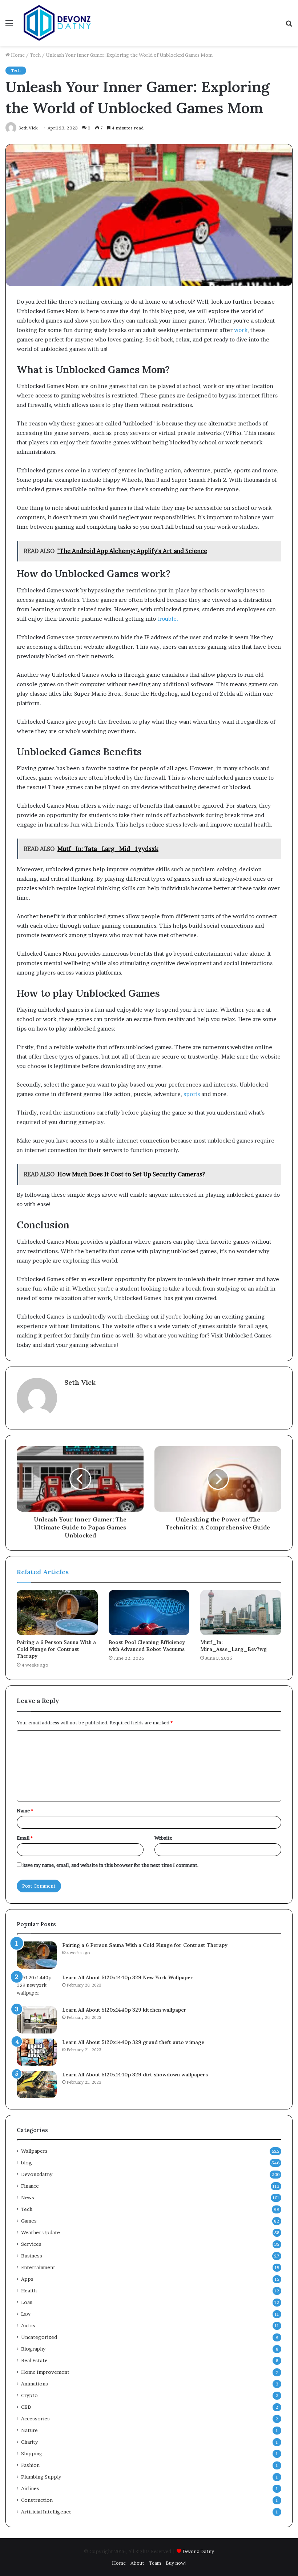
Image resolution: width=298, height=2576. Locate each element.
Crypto (29, 2395)
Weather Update (41, 2232)
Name (25, 1811)
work (241, 330)
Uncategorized (39, 2337)
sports (192, 1094)
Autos (28, 2325)
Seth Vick (80, 1382)
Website (163, 1838)
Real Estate (34, 2360)
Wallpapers (34, 2151)
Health (29, 2291)
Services (31, 2244)
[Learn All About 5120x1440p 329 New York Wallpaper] (37, 1987)
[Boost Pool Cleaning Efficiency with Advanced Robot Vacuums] (149, 1613)
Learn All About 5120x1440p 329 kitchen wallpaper (124, 2010)
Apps (27, 2279)
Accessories (35, 2419)
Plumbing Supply (41, 2477)
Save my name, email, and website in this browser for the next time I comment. (111, 1865)
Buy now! (176, 2563)
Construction (37, 2500)
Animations (35, 2384)
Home (17, 55)
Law (26, 2314)
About (137, 2563)
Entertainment (38, 2267)
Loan (27, 2302)
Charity (29, 2442)
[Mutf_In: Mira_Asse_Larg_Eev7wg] (241, 1613)
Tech (35, 55)
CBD (26, 2407)
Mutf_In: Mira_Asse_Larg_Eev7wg (233, 1646)
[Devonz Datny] (58, 23)
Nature (29, 2430)
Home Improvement (45, 2372)
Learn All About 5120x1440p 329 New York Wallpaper (128, 1977)
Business (32, 2256)
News (28, 2197)
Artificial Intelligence (46, 2512)
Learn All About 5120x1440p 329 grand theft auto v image (133, 2042)
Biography (33, 2349)
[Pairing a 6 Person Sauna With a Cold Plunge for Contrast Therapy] (57, 1613)
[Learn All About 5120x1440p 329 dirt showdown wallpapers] (37, 2085)
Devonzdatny (37, 2174)
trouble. (167, 619)
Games (29, 2221)
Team (155, 2563)
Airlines (30, 2488)
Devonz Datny (198, 2551)
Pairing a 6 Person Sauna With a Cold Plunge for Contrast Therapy (56, 1649)
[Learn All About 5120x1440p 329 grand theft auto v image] (37, 2052)
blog (27, 2163)
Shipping (32, 2453)
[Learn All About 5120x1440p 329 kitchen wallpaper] (37, 2020)
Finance (30, 2186)
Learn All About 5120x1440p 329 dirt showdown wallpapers (135, 2075)
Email (25, 1838)
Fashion (30, 2465)
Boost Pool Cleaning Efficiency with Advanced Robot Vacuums (147, 1646)
